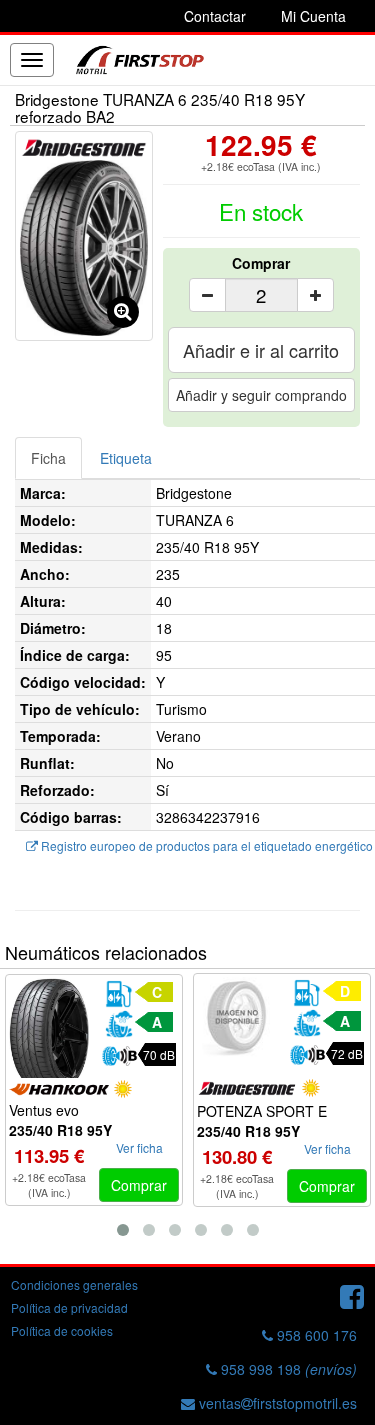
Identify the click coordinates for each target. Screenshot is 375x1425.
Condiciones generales (74, 1284)
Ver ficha (139, 1147)
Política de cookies (62, 1330)
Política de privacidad (69, 1307)
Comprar (261, 263)
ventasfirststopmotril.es (276, 1403)
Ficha (48, 458)
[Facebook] (352, 1295)
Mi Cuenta (313, 16)
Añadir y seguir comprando (261, 395)
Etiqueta (126, 458)
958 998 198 (287, 1369)
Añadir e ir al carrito (261, 350)
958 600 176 (315, 1335)
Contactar (215, 16)
